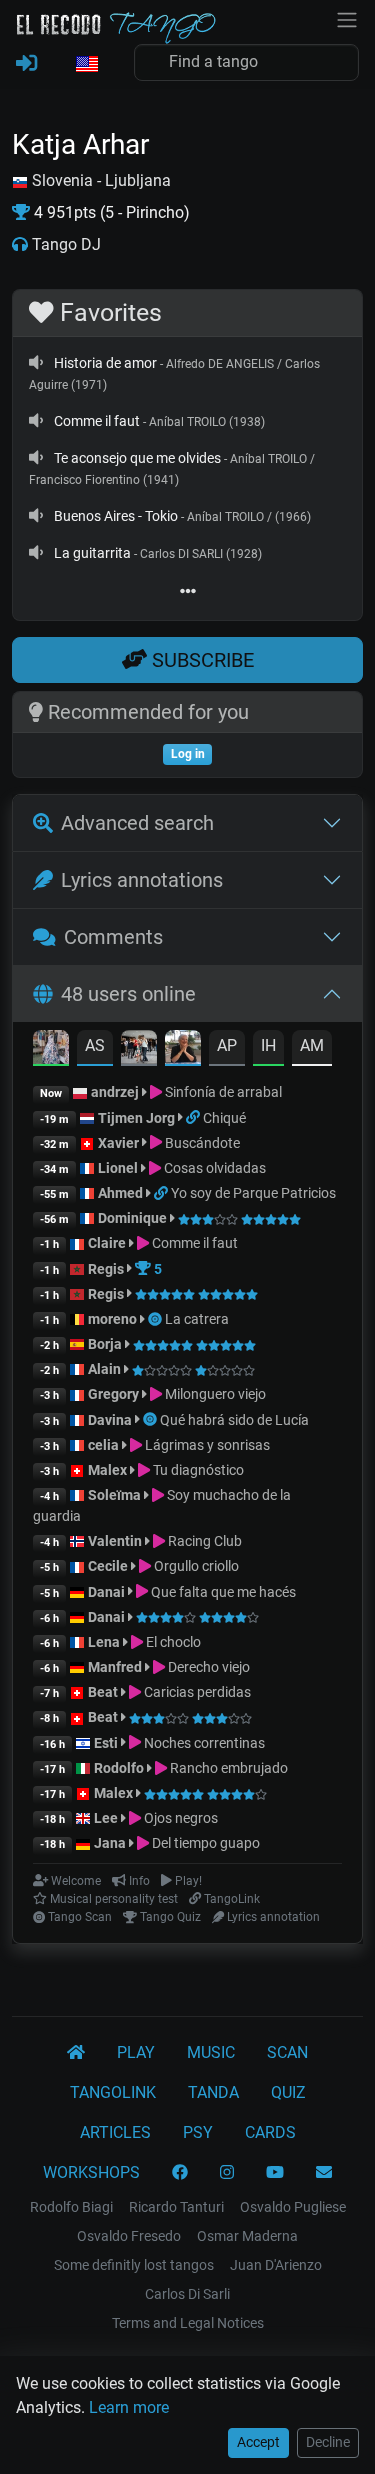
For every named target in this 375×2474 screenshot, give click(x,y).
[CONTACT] (324, 2173)
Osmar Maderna (247, 2236)
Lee (106, 1818)
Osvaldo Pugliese (293, 2207)
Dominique (132, 1218)
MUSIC (211, 2052)
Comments (113, 937)
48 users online (128, 994)
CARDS (270, 2132)
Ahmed (120, 1193)
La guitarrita (92, 553)
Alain (104, 1369)
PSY (198, 2132)
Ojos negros (179, 1818)
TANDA (213, 2092)
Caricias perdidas (196, 1692)
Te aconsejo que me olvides (137, 458)
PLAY (136, 2052)
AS (95, 1045)
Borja (105, 1344)
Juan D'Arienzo (276, 2265)
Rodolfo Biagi (71, 2207)
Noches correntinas (203, 1743)
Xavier (120, 1143)
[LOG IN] (26, 64)
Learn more (129, 2407)
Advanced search (137, 823)
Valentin (115, 1541)
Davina (110, 1420)
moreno (112, 1319)
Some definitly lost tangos (134, 2265)
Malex (107, 1470)
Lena (104, 1642)
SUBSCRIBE (200, 660)
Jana (110, 1843)
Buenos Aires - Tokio (116, 516)
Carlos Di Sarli (187, 2294)
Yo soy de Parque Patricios (253, 1193)
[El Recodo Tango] (76, 2053)
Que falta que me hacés (222, 1592)
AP (227, 1045)
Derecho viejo (207, 1667)
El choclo (172, 1642)
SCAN (287, 2052)
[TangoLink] (194, 1118)
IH (268, 1045)
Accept (258, 2442)
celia (103, 1445)
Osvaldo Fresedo (129, 2236)
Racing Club (203, 1541)
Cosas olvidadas (213, 1168)
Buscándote (201, 1143)
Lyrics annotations (142, 880)
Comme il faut (97, 421)
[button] (86, 65)
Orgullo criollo (195, 1566)
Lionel (119, 1168)
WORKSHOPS (91, 2172)
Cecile (108, 1566)
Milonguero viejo (214, 1394)
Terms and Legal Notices (188, 2323)
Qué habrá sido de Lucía (234, 1420)
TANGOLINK (113, 2092)
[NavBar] (347, 18)
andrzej (115, 1092)
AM (312, 1045)
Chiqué (224, 1118)
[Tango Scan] (156, 1319)
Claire (107, 1243)
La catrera (197, 1319)
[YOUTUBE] (275, 2173)
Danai (106, 1592)
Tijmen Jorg (136, 1118)
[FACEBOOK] (180, 2173)
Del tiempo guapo (204, 1843)
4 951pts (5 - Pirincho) (110, 212)
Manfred (115, 1667)
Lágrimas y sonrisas (206, 1445)
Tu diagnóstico (197, 1470)
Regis (106, 1269)
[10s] (36, 363)
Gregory (113, 1394)
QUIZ (288, 2092)
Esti (106, 1743)
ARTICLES (115, 2132)
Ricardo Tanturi (176, 2207)
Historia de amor (105, 363)
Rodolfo (119, 1768)
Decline (328, 2442)
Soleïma (114, 1495)
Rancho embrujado (227, 1768)
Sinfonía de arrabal (222, 1092)
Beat (103, 1692)
